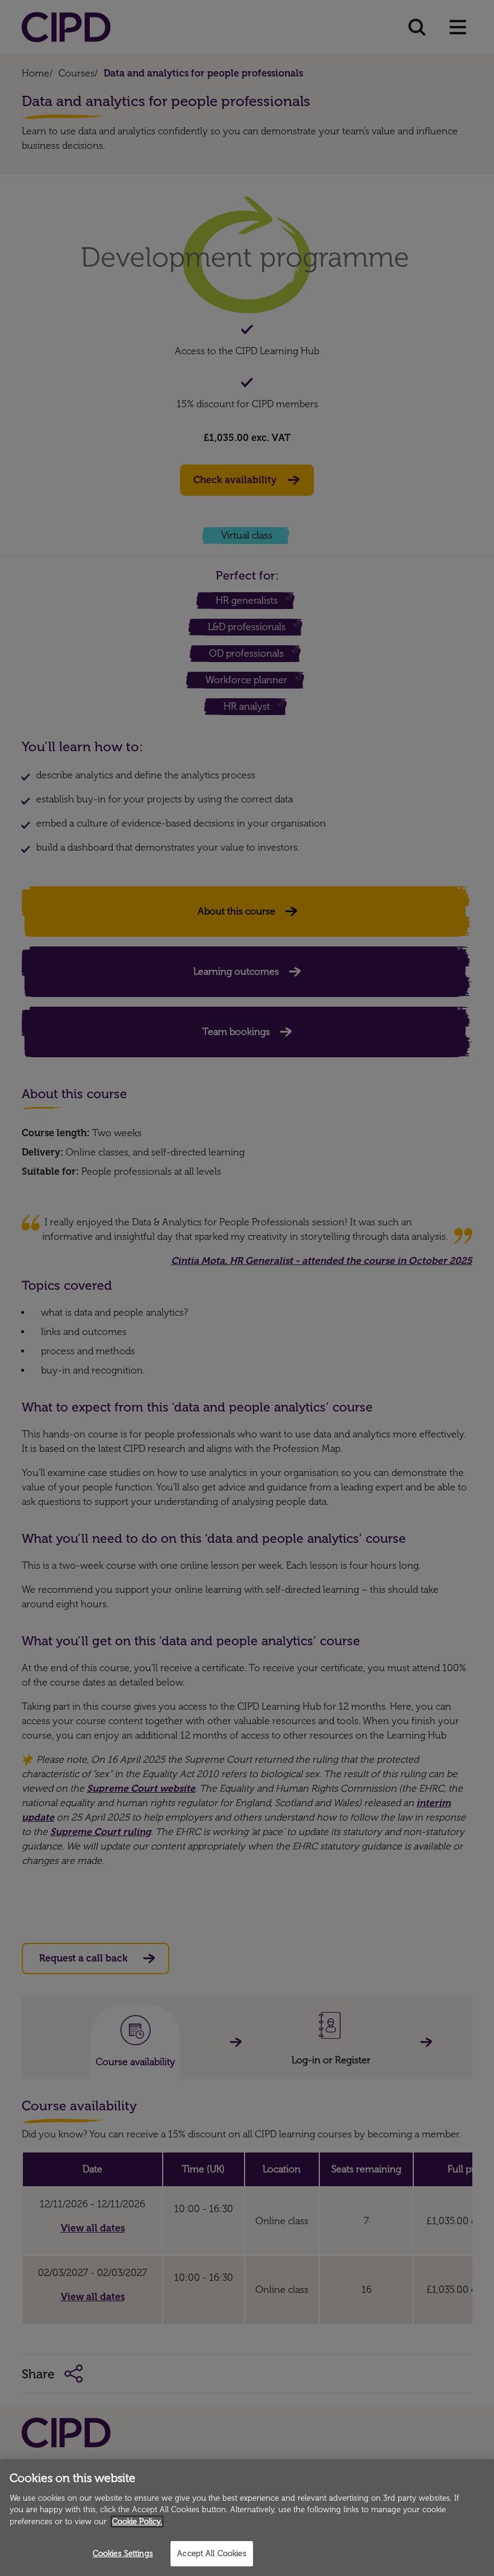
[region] (247, 2518)
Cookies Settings (123, 2553)
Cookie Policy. (137, 2521)
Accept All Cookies (211, 2553)
